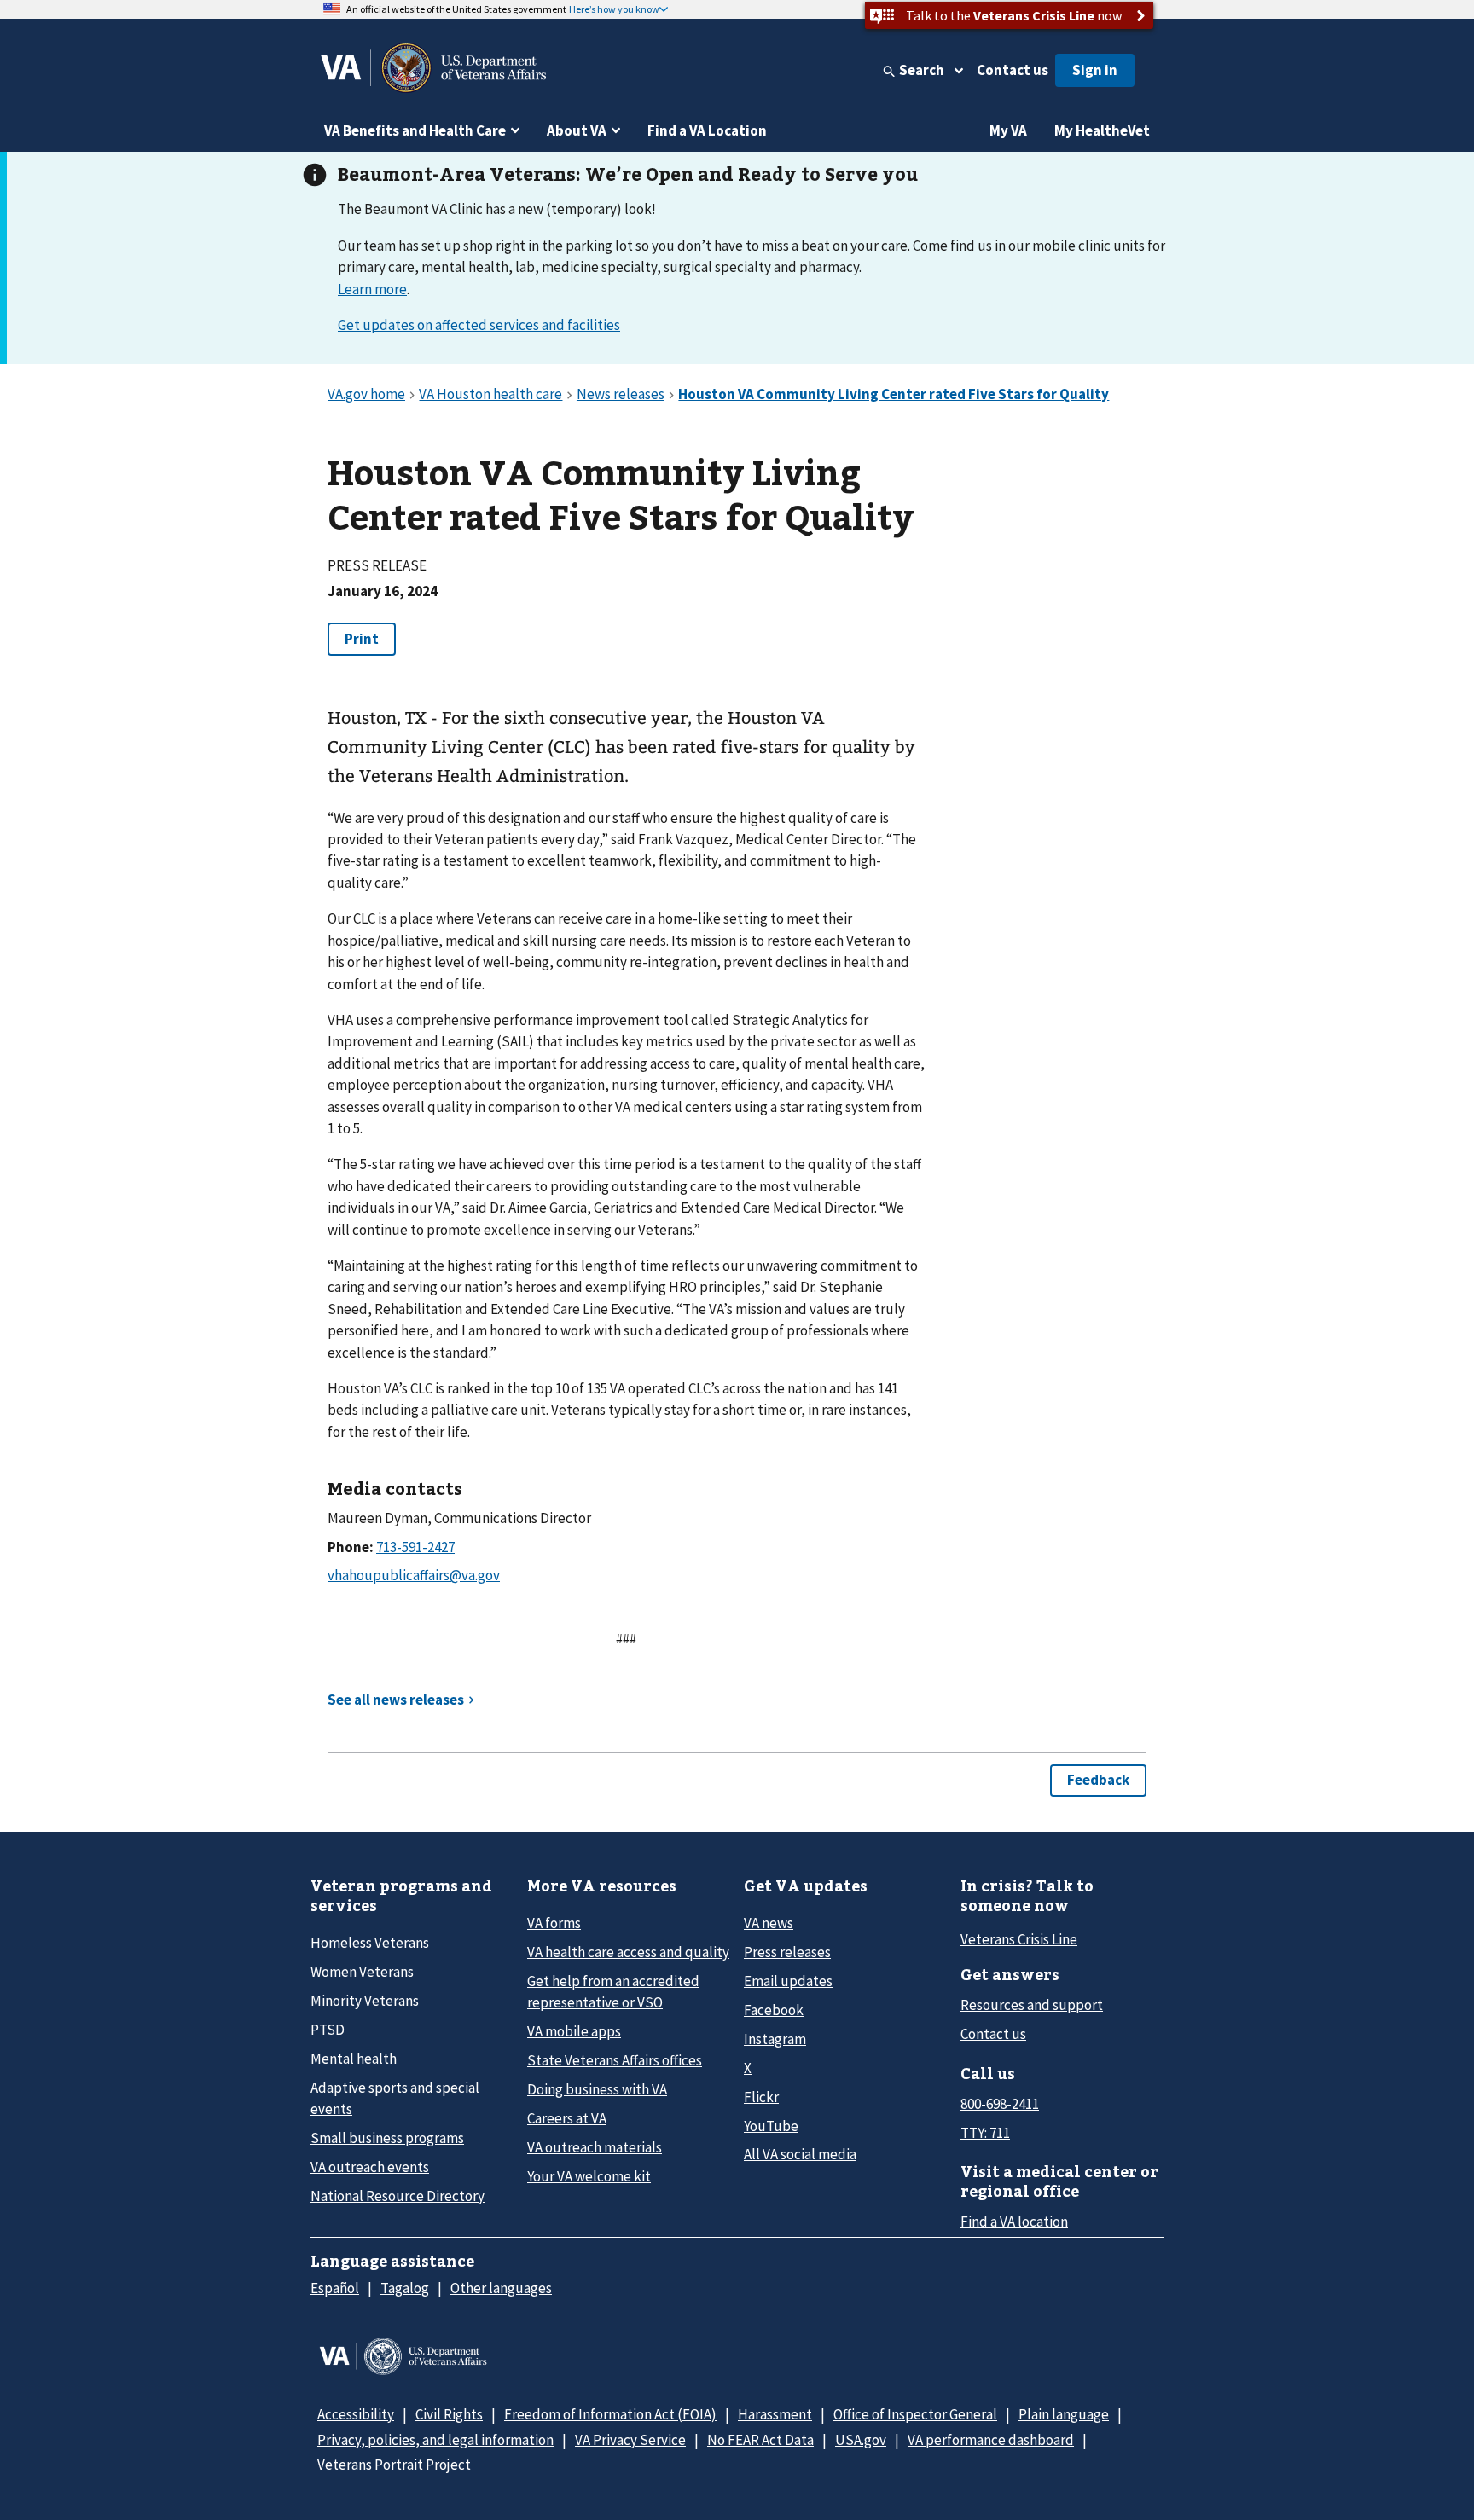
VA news (769, 1923)
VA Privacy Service (630, 2440)
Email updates (788, 1981)
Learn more (372, 289)
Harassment (775, 2414)
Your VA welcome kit (589, 2176)
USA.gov (861, 2440)
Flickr (761, 2097)
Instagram (775, 2039)
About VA (577, 130)
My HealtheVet (1102, 130)
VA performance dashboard (991, 2440)
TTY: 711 (985, 2133)
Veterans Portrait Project (394, 2465)
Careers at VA (567, 2118)
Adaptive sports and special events (395, 2098)
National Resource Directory (398, 2196)
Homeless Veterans (370, 1943)
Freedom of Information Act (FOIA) (610, 2414)
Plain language (1064, 2414)
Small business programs (387, 2138)
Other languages (501, 2288)
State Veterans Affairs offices (615, 2060)
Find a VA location (1014, 2222)
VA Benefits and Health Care (415, 130)
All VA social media (800, 2154)
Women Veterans (362, 1972)
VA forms (554, 1923)
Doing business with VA (597, 2089)
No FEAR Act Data (760, 2440)
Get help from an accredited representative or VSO (613, 1992)
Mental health (354, 2059)
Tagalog (405, 2288)
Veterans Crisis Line (1019, 1939)
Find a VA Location (707, 130)
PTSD (328, 2030)
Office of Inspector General (915, 2414)
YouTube (771, 2126)
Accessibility (356, 2414)
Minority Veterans (365, 2001)
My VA (1008, 130)
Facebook (774, 2010)
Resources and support (1032, 2005)
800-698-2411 (1000, 2104)
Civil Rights (449, 2414)
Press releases (787, 1952)
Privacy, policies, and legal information (435, 2440)
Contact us (1013, 70)
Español (335, 2288)
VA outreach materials (595, 2147)
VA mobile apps (574, 2031)
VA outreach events (370, 2167)
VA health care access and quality (628, 1952)
